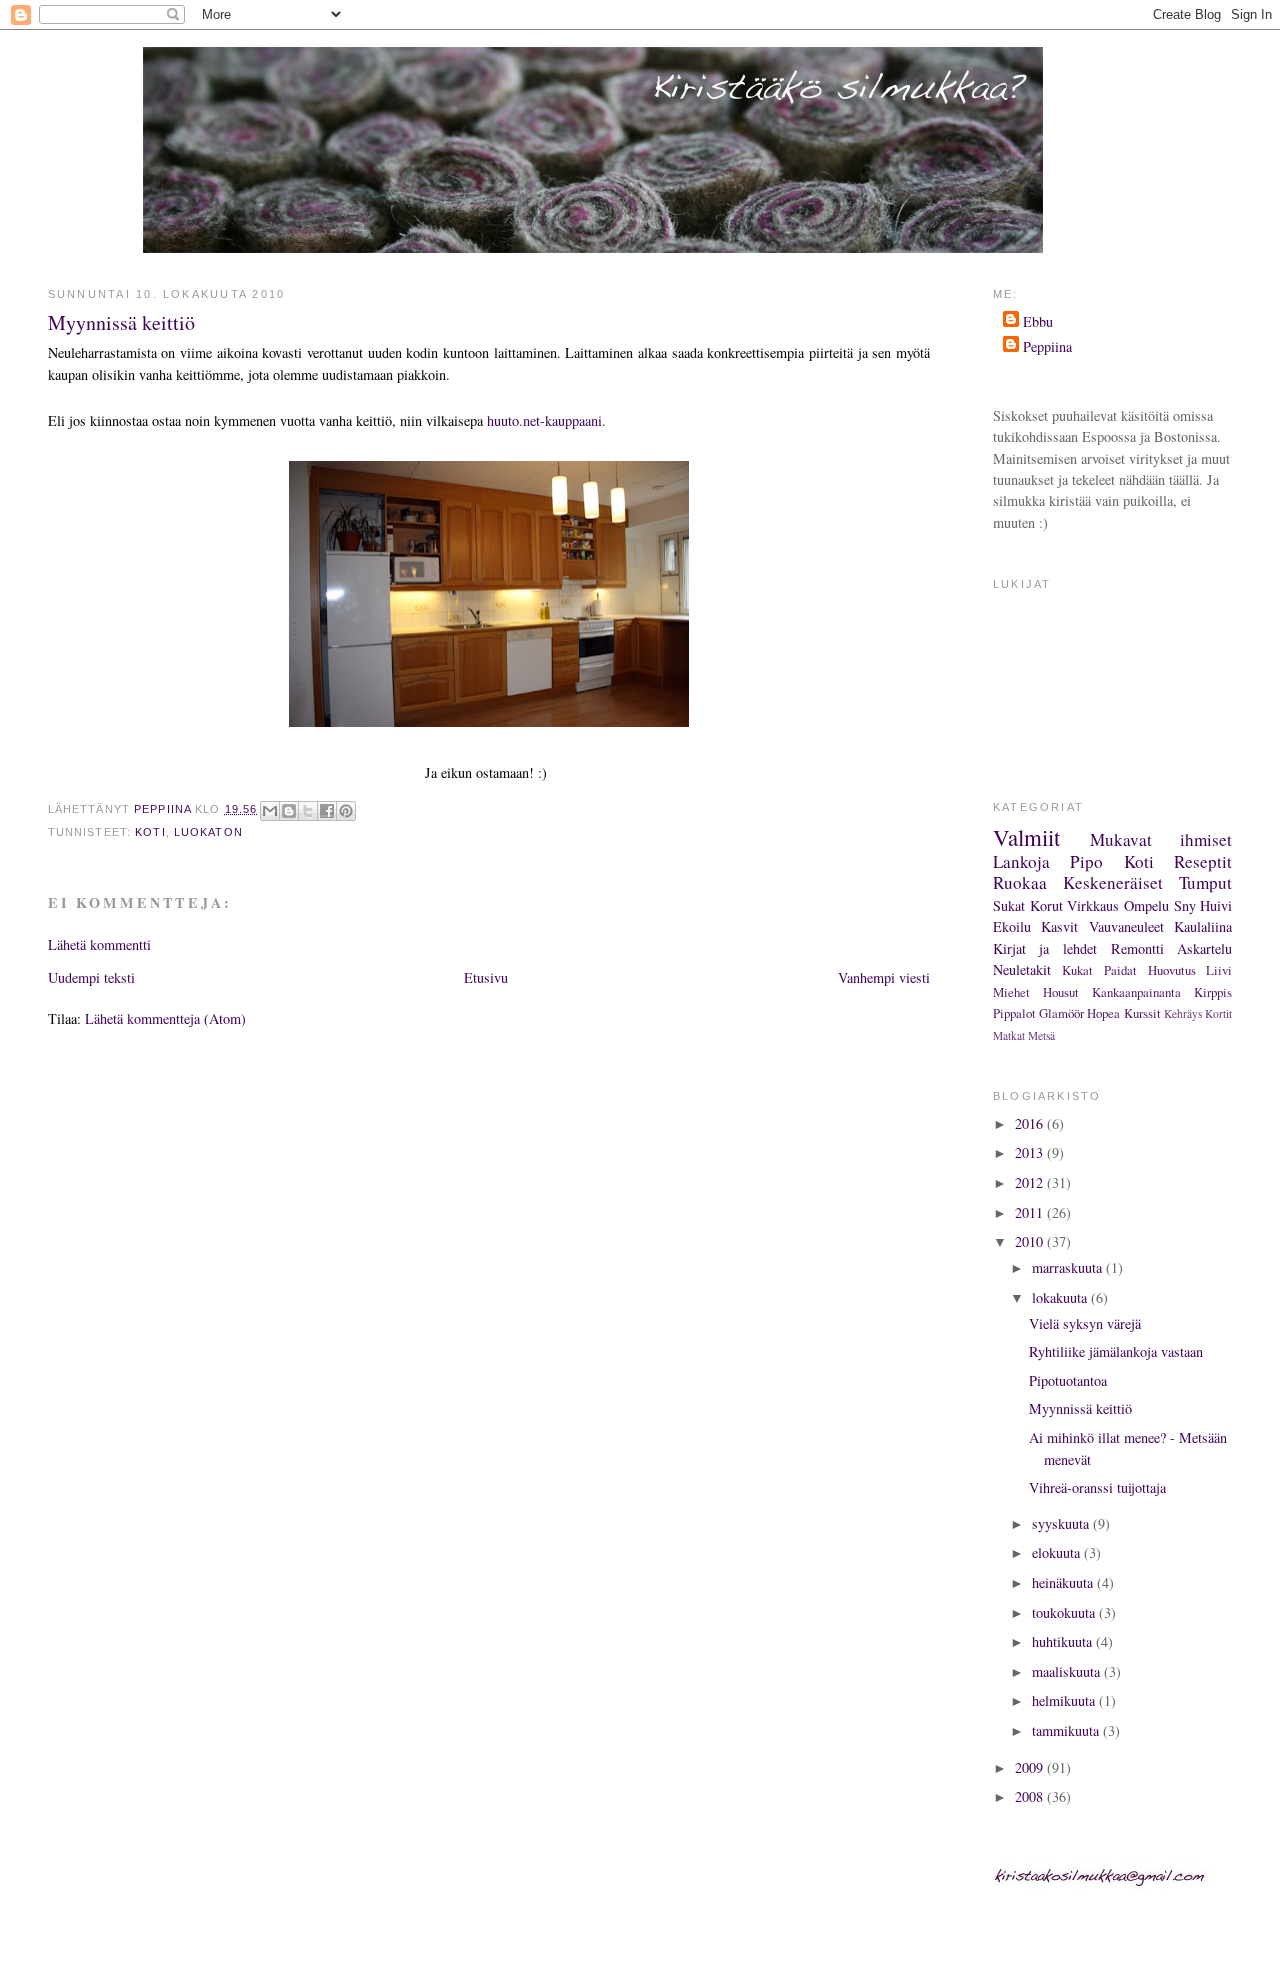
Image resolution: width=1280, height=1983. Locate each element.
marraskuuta (1069, 1267)
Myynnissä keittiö (1080, 1408)
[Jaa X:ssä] (308, 811)
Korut (1046, 905)
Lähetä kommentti (99, 944)
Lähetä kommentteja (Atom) (165, 1018)
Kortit (1218, 1013)
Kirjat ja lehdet (1045, 948)
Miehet (1011, 992)
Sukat (1009, 905)
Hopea (1103, 1013)
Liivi (1219, 970)
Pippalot (1014, 1013)
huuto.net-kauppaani (544, 420)
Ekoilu (1012, 926)
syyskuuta (1062, 1523)
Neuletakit (1022, 969)
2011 (1031, 1212)
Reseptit (1203, 861)
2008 (1031, 1796)
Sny (1185, 905)
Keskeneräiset (1113, 882)
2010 (1031, 1241)
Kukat (1077, 970)
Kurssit (1142, 1013)
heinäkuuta (1064, 1582)
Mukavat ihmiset (1161, 839)
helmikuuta (1065, 1700)
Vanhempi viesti (884, 977)
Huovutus (1172, 970)
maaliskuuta (1068, 1671)
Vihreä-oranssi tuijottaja (1097, 1487)
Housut (1061, 992)
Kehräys (1183, 1013)
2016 (1031, 1123)
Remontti (1137, 948)
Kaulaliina (1203, 926)
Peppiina (1047, 346)
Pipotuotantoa (1068, 1380)
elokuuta (1058, 1552)
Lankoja (1021, 861)
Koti (150, 832)
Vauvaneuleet (1126, 926)
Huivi (1216, 905)
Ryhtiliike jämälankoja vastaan (1116, 1351)
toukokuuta (1065, 1612)
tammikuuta (1067, 1730)
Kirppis (1213, 992)
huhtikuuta (1064, 1641)
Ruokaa (1020, 882)
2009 (1031, 1767)
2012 (1031, 1182)
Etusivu (486, 977)
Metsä (1041, 1035)
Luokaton (208, 832)
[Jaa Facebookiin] (327, 811)
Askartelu (1204, 948)
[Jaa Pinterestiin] (346, 811)
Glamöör (1061, 1013)
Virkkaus (1093, 905)
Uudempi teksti (91, 977)
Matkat (1009, 1035)
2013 (1031, 1152)
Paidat (1120, 970)
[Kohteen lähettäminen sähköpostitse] (270, 811)
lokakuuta (1061, 1297)
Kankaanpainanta (1136, 992)
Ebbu (1038, 321)
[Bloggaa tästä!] (289, 811)
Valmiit (1026, 837)
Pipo (1086, 861)
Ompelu (1146, 905)
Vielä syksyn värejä (1085, 1323)
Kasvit (1059, 926)
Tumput (1205, 882)
